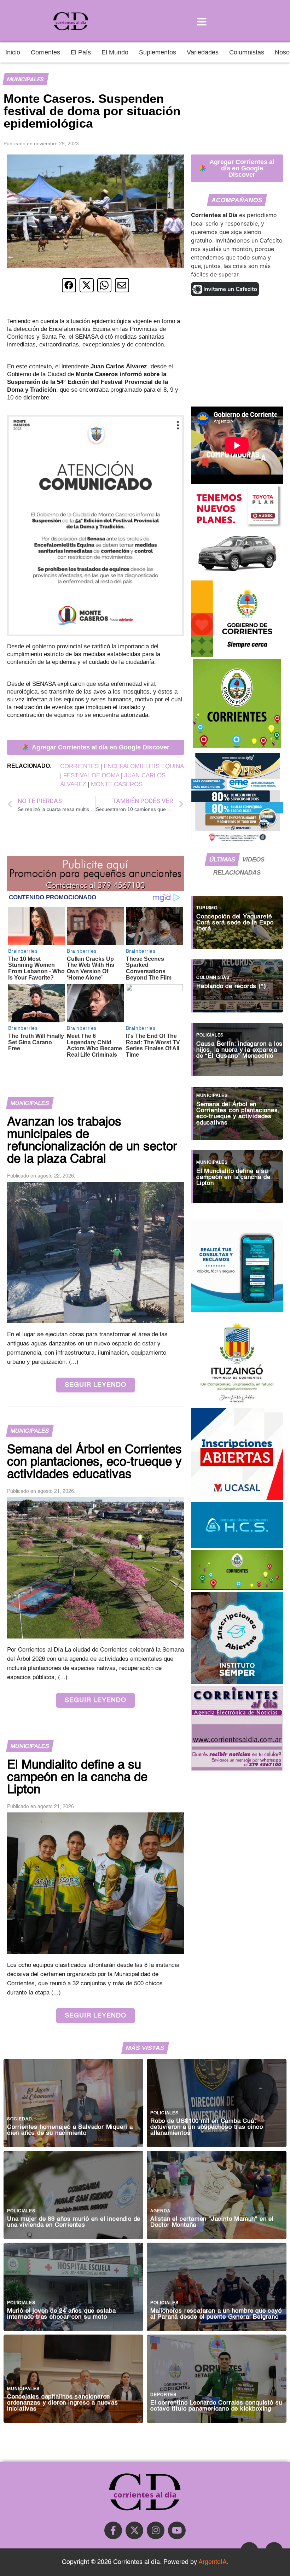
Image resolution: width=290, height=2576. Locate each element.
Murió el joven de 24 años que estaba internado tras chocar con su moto (62, 2314)
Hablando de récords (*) (231, 986)
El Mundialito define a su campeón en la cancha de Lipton (233, 1177)
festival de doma (91, 775)
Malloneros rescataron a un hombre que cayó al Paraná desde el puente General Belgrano (216, 2314)
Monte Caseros (117, 784)
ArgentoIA (213, 2562)
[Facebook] (113, 2530)
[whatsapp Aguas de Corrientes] (237, 1310)
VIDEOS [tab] (253, 859)
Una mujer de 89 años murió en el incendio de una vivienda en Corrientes (74, 2222)
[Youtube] (177, 2530)
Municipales (25, 79)
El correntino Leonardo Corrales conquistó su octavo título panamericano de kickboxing (216, 2406)
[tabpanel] (237, 1046)
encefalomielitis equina (144, 766)
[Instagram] (156, 2530)
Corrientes (45, 52)
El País (81, 52)
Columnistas (247, 52)
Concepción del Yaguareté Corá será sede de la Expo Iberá (235, 923)
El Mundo (115, 52)
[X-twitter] (134, 2530)
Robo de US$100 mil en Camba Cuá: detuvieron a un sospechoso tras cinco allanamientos (207, 2127)
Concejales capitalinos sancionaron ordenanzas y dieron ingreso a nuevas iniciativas (63, 2403)
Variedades (203, 52)
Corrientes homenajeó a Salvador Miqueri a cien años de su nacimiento (70, 2130)
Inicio (13, 52)
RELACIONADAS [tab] (237, 872)
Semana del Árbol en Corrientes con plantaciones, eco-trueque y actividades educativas (238, 1114)
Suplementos (158, 52)
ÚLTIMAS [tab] (222, 859)
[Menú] (202, 21)
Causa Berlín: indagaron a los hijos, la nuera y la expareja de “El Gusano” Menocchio (239, 1050)
